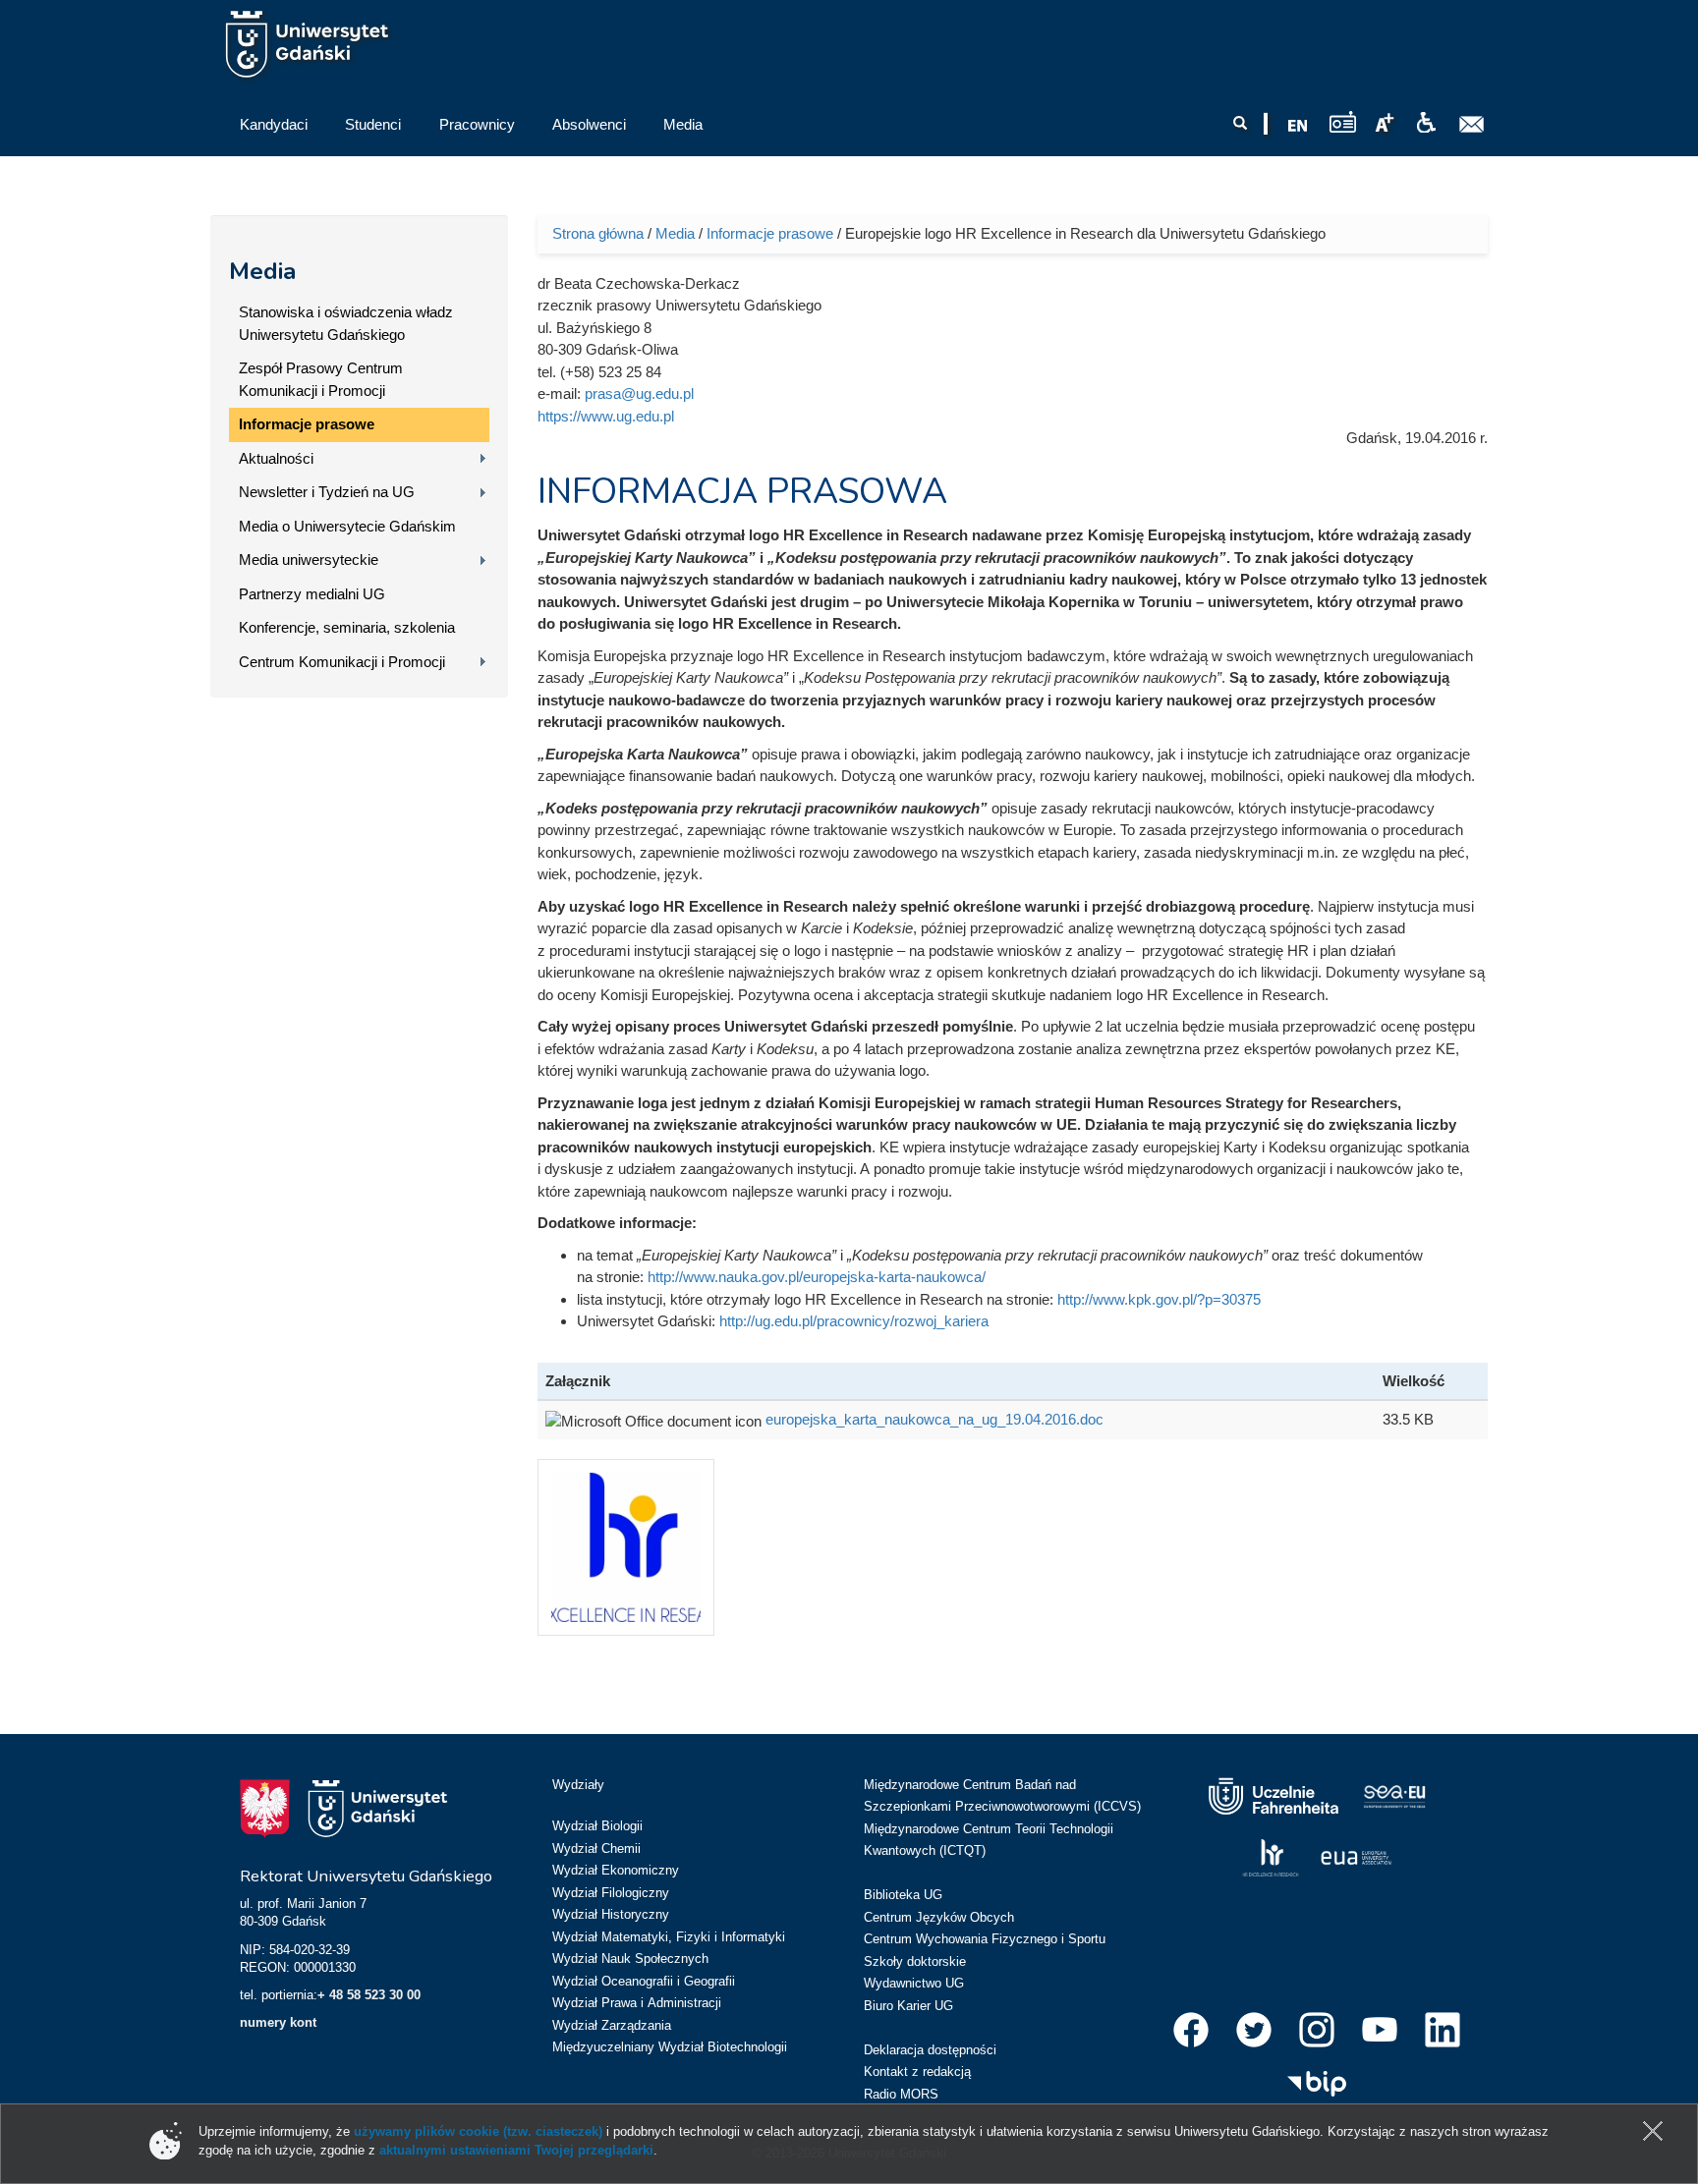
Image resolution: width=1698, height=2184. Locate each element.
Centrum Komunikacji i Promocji (342, 662)
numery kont (278, 2022)
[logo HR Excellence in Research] (632, 1546)
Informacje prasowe (307, 424)
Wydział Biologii (597, 1826)
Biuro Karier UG (908, 2006)
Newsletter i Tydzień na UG (327, 492)
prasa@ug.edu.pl (639, 393)
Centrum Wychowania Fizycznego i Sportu (985, 1939)
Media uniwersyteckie (309, 560)
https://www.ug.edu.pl (606, 416)
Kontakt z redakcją (917, 2072)
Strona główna (598, 233)
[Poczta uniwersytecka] (1472, 125)
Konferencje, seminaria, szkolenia (347, 627)
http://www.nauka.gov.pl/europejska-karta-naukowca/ (817, 1277)
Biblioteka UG (903, 1895)
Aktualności (276, 458)
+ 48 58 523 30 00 (369, 1995)
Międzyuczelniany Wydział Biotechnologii (670, 2047)
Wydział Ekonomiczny (616, 1870)
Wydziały (578, 1785)
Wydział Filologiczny (611, 1893)
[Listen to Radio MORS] (1343, 121)
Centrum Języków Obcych (939, 1917)
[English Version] (1298, 126)
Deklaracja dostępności (930, 2050)
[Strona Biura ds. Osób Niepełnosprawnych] (1426, 123)
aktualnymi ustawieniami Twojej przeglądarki (516, 2150)
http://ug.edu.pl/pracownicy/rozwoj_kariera (854, 1321)
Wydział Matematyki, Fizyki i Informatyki (669, 1937)
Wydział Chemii (596, 1848)
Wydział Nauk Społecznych (630, 1959)
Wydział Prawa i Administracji (637, 2003)
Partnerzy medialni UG (312, 594)
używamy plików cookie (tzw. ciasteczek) (478, 2131)
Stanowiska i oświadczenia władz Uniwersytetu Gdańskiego (346, 323)
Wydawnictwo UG (914, 1983)
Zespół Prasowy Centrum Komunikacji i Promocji (321, 379)
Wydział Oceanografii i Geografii (644, 1981)
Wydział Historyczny (611, 1914)
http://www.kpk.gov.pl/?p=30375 (1159, 1299)
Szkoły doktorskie (915, 1961)
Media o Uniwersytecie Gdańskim (347, 526)
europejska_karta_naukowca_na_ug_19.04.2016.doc (934, 1419)
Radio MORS (901, 2094)
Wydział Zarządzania (612, 2025)
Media (262, 271)
